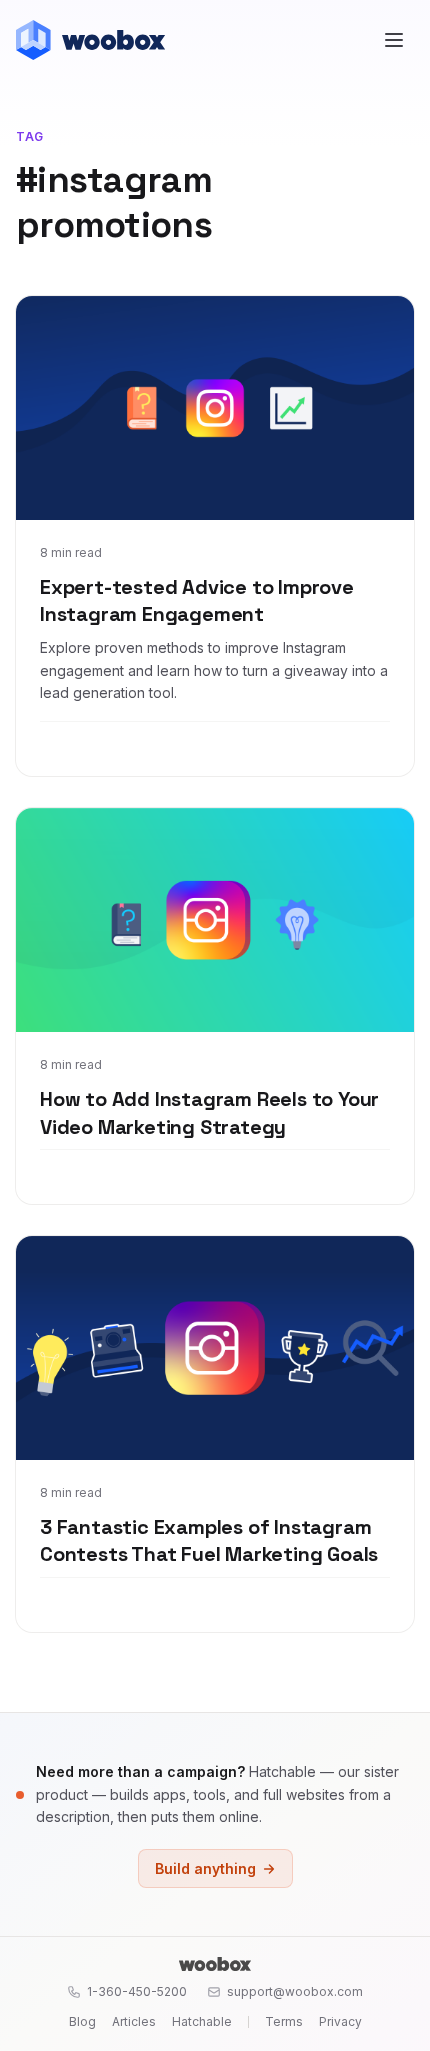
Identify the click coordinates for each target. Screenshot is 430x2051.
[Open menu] (394, 40)
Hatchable (202, 2021)
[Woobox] (215, 1964)
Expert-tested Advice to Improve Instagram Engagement (197, 601)
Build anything (205, 1868)
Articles (134, 2021)
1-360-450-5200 (137, 1991)
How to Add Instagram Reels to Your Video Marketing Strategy (209, 1113)
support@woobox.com (295, 1991)
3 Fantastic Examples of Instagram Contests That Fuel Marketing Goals (209, 1541)
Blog (82, 2021)
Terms (284, 2021)
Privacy (340, 2021)
